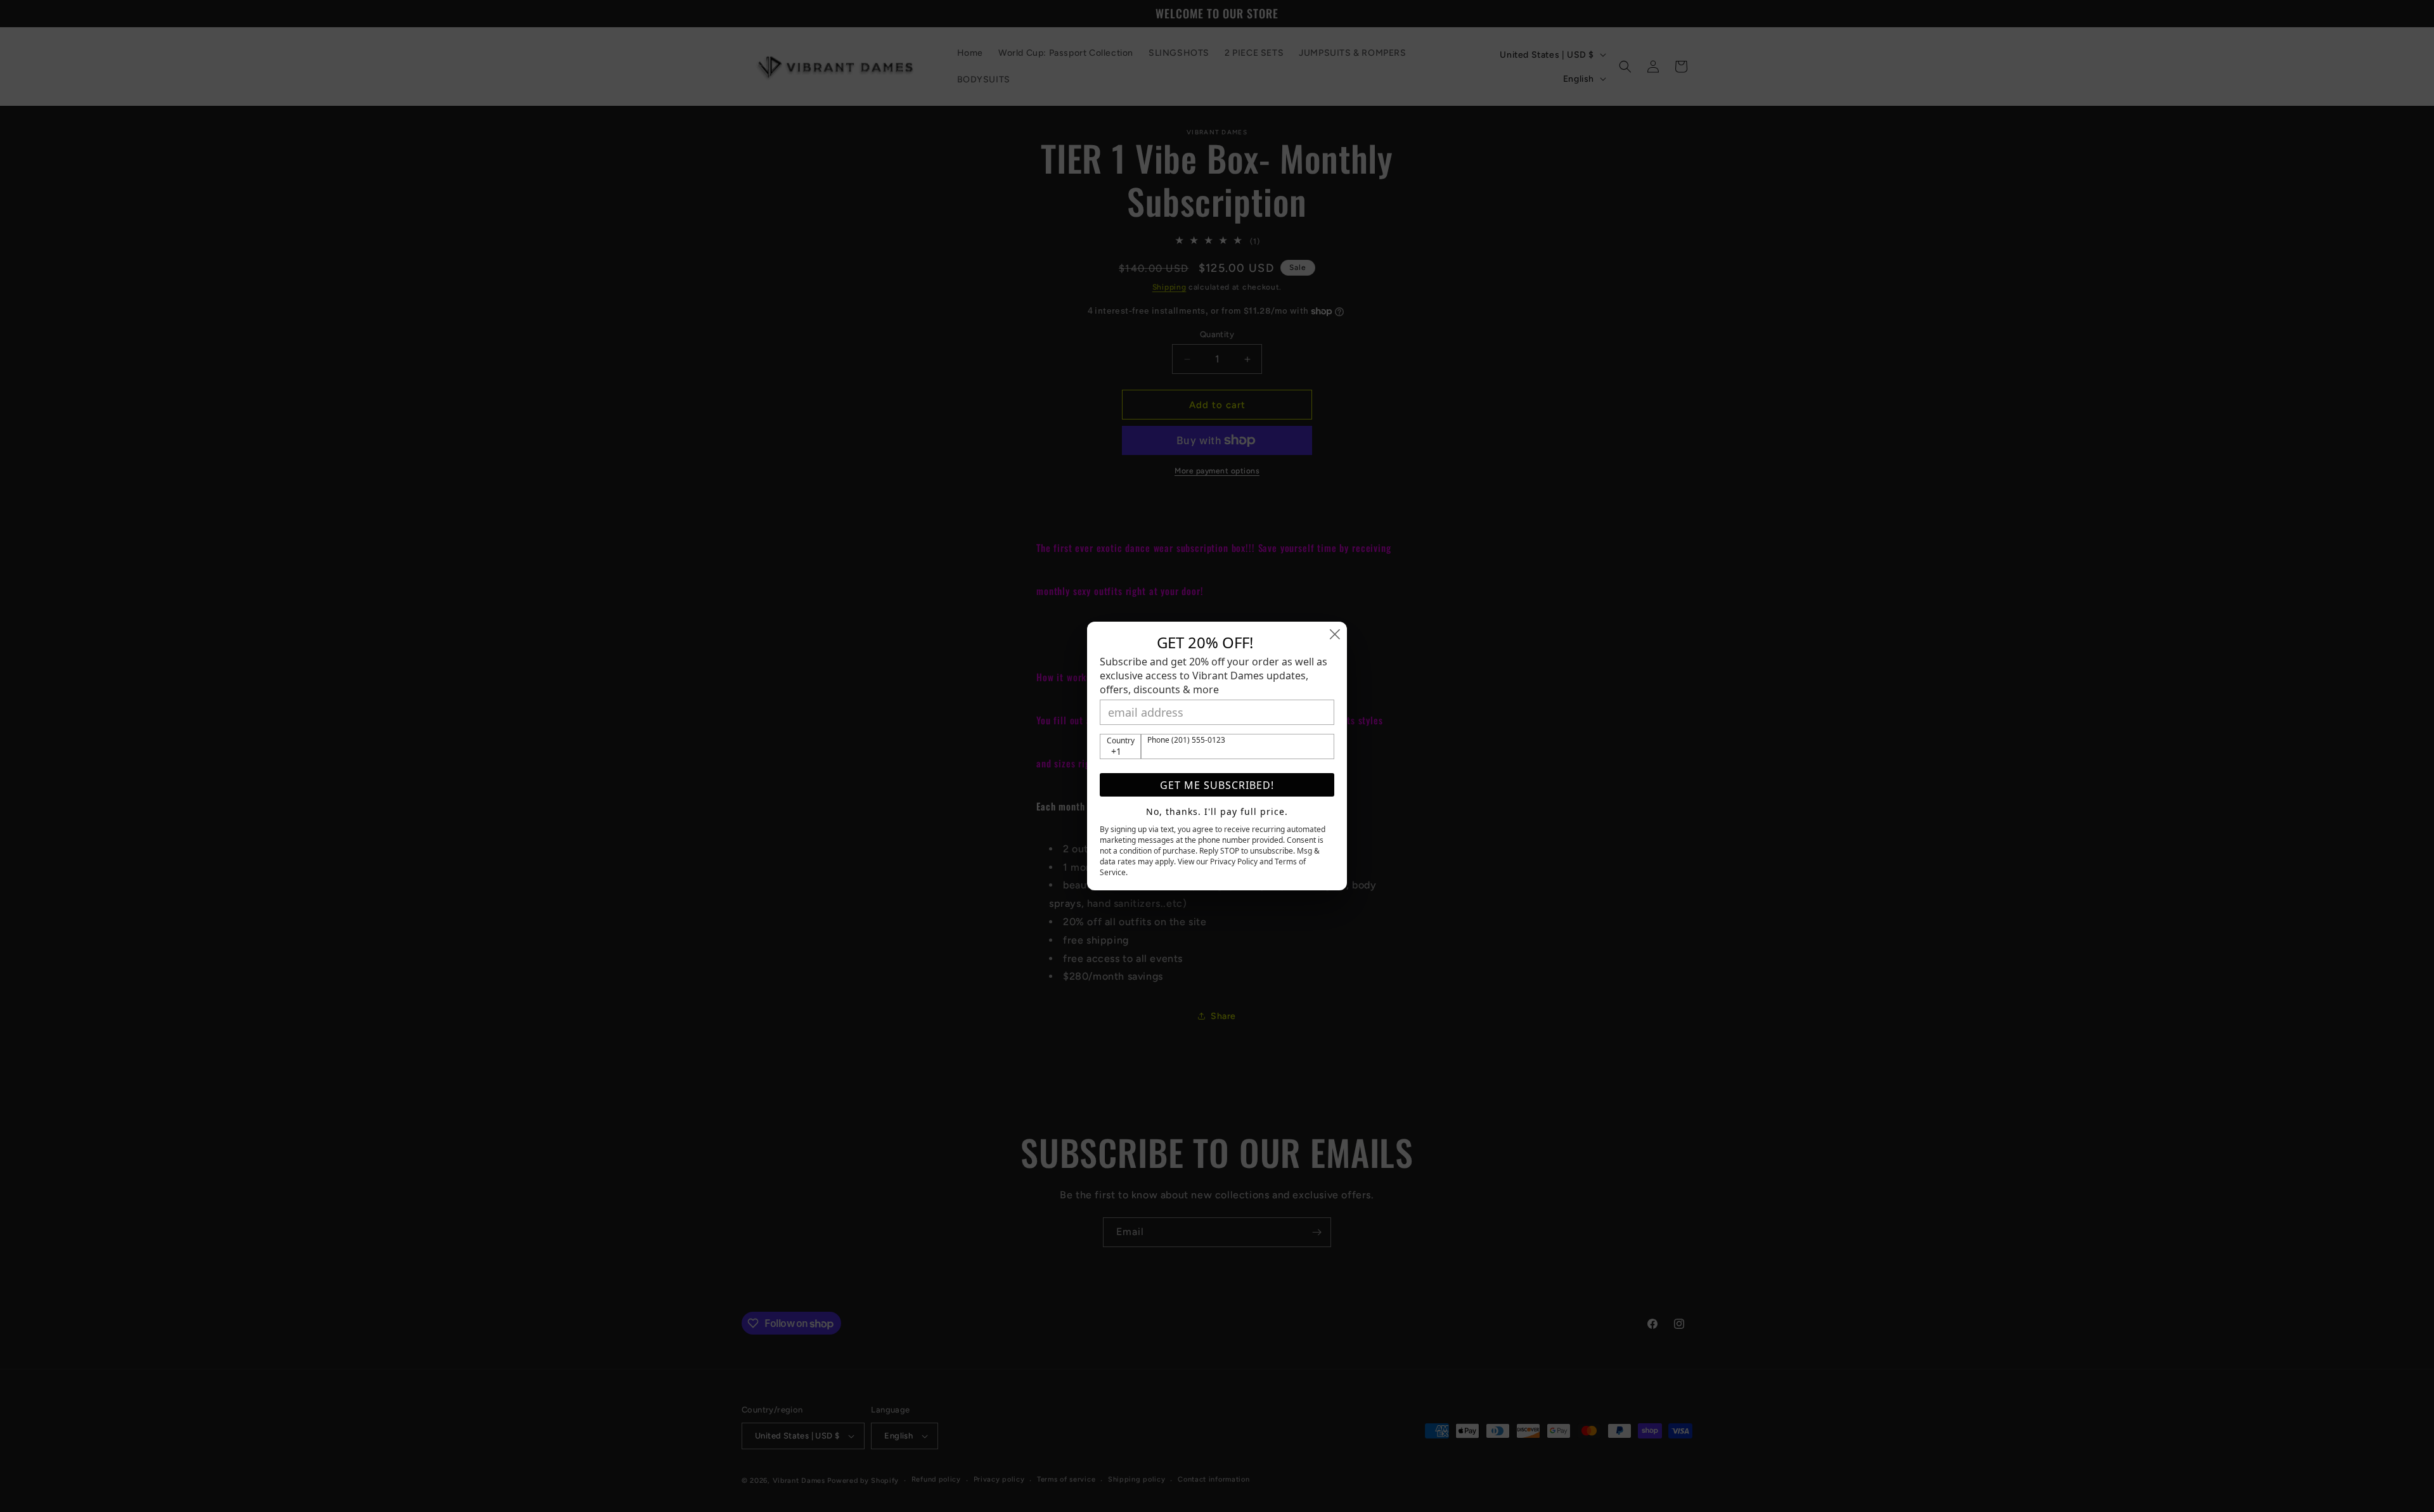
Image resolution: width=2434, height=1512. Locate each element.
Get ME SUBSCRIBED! (1217, 785)
